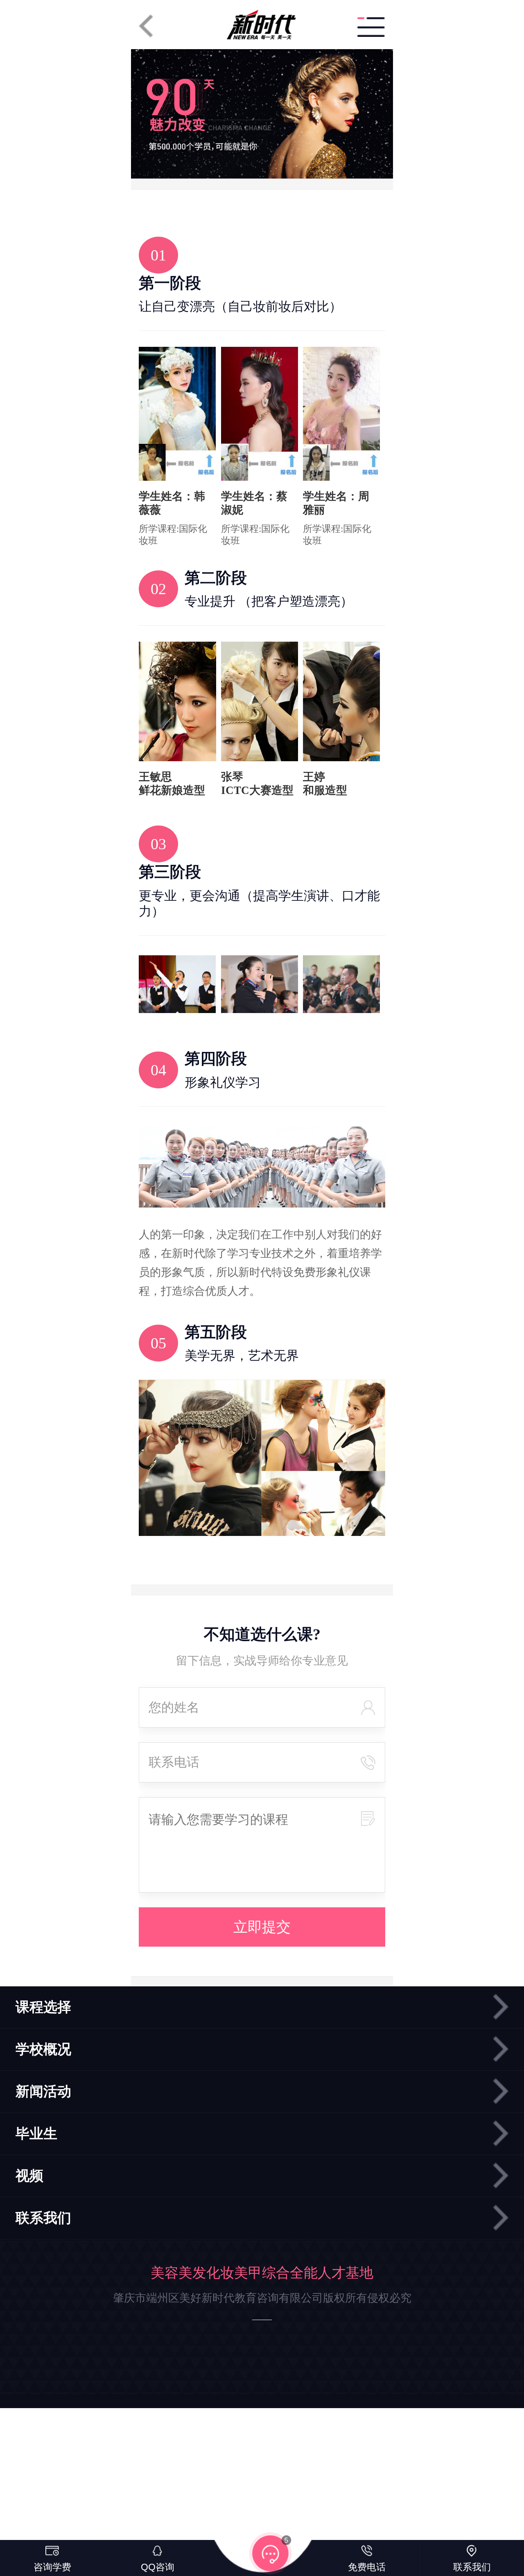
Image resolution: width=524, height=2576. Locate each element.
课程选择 (43, 2007)
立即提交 (262, 1927)
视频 (29, 2176)
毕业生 (36, 2134)
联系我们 (43, 2218)
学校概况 (43, 2049)
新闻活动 (43, 2091)
